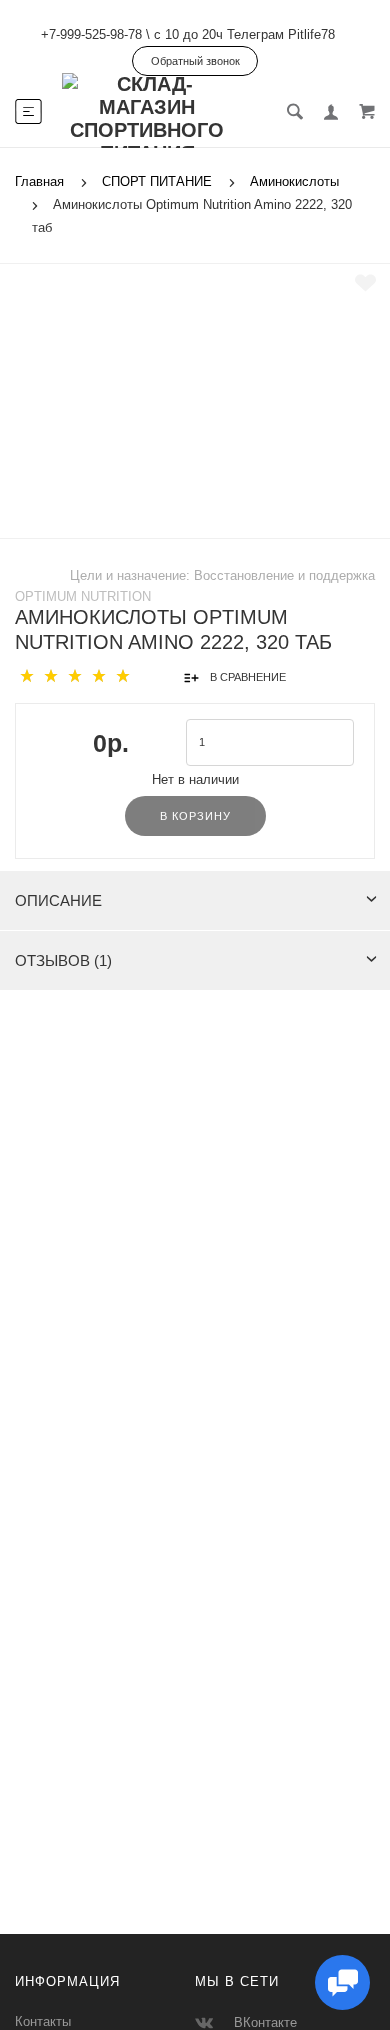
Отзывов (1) (63, 960)
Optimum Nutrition (83, 596)
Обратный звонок (195, 61)
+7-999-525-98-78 (91, 34)
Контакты (43, 2021)
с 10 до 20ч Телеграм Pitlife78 (244, 34)
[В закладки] (365, 283)
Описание (58, 900)
